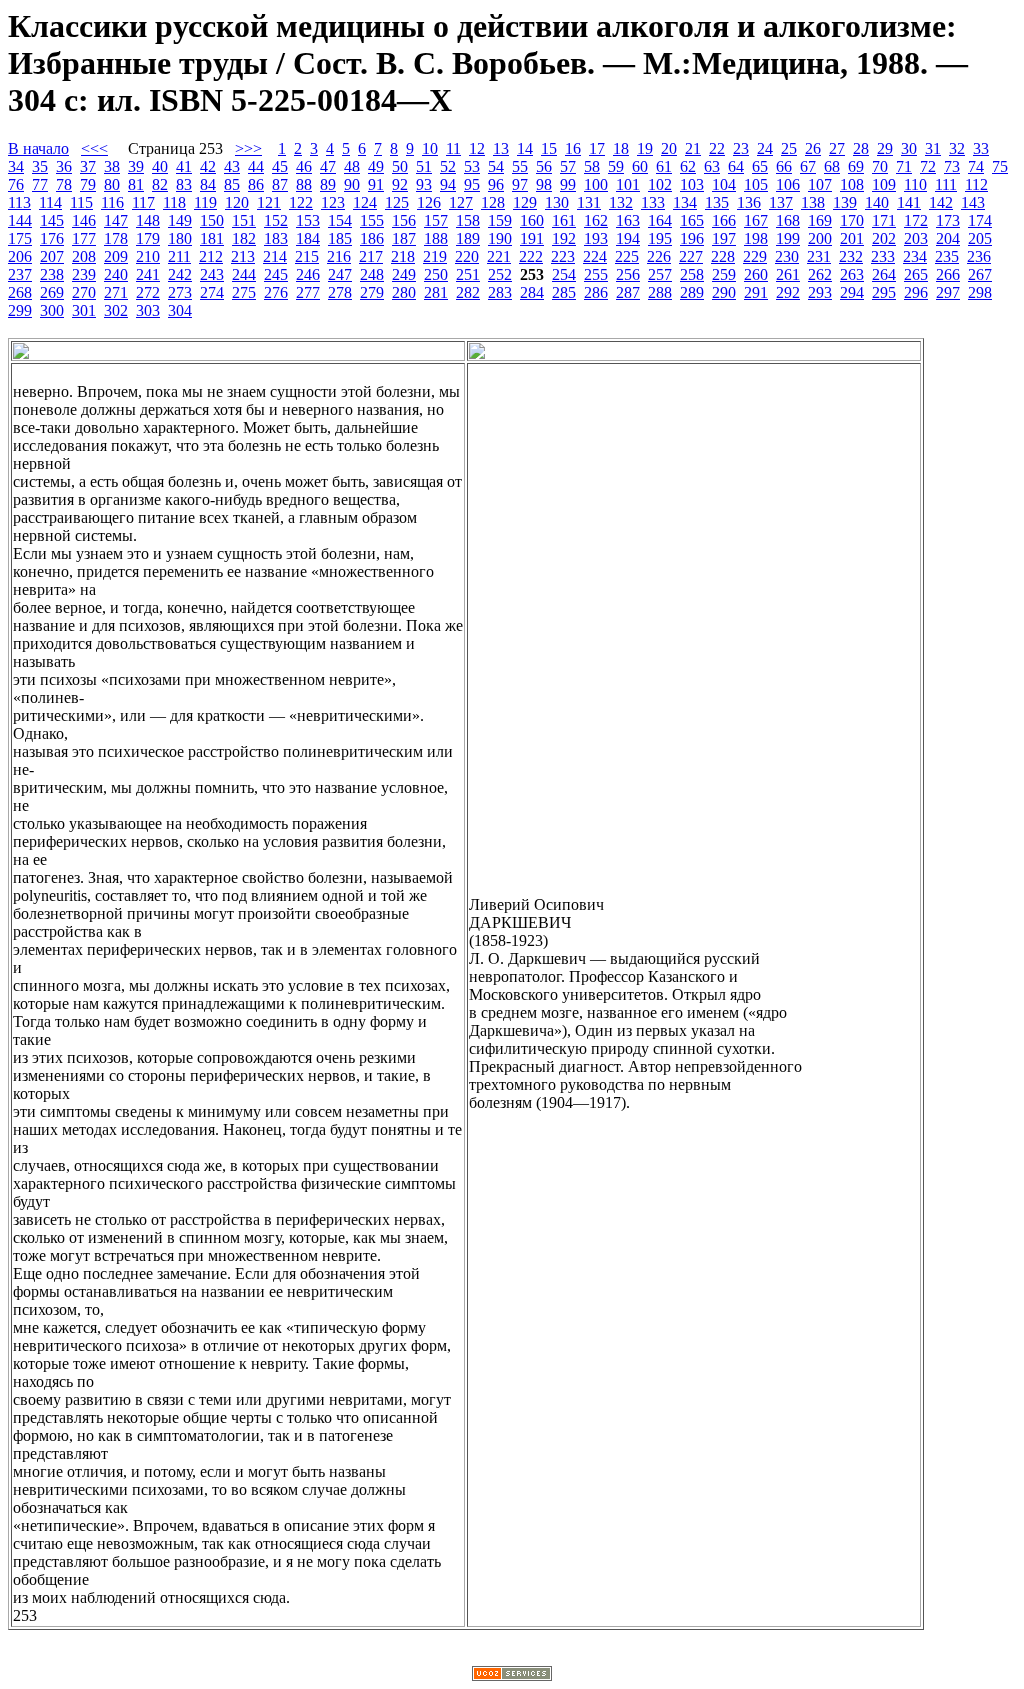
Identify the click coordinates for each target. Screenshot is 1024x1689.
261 (788, 274)
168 (788, 220)
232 (851, 256)
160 (532, 220)
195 (660, 238)
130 (557, 202)
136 (749, 202)
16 (573, 148)
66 (784, 166)
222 (531, 256)
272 (148, 292)
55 (520, 166)
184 (308, 238)
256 (628, 274)
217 (371, 256)
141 (909, 202)
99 (568, 184)
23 (741, 148)
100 (596, 184)
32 (957, 148)
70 (880, 166)
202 (884, 238)
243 (212, 274)
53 (472, 166)
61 (664, 166)
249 (404, 274)
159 (500, 220)
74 (976, 166)
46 (304, 166)
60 (640, 166)
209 (116, 256)
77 (40, 184)
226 (659, 256)
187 (404, 238)
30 (909, 148)
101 (628, 184)
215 (307, 256)
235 (947, 256)
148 (148, 220)
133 (653, 202)
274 (212, 292)
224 (595, 256)
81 (136, 184)
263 (852, 274)
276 (276, 292)
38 (112, 166)
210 (148, 256)
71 (904, 166)
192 (564, 238)
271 (116, 292)
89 (328, 184)
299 (20, 310)
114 (50, 202)
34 (16, 166)
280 (404, 292)
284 (532, 292)
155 (372, 220)
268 (20, 292)
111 (946, 184)
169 (820, 220)
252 (500, 274)
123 (333, 202)
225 (627, 256)
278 (340, 292)
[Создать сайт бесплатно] (512, 1675)
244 (244, 274)
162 (596, 220)
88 (304, 184)
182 (244, 238)
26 (813, 148)
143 (973, 202)
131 (589, 202)
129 (525, 202)
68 (832, 166)
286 (596, 292)
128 (493, 202)
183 (276, 238)
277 (308, 292)
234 (915, 256)
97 (520, 184)
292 (788, 292)
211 (179, 256)
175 (20, 238)
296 (916, 292)
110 (915, 184)
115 (81, 202)
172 (916, 220)
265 (916, 274)
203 (916, 238)
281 (436, 292)
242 (180, 274)
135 (717, 202)
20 (669, 148)
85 (232, 184)
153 (308, 220)
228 (723, 256)
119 (205, 202)
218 (403, 256)
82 (160, 184)
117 (143, 202)
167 (756, 220)
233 (883, 256)
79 (88, 184)
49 (376, 166)
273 (180, 292)
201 (852, 238)
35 (40, 166)
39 (136, 166)
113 (19, 202)
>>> (248, 148)
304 (180, 310)
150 (212, 220)
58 (592, 166)
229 (755, 256)
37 (88, 166)
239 (84, 274)
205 (980, 238)
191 (532, 238)
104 (724, 184)
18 (621, 148)
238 (52, 274)
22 (717, 148)
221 (499, 256)
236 (979, 256)
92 (400, 184)
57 (568, 166)
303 (148, 310)
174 (980, 220)
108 (852, 184)
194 (628, 238)
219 (435, 256)
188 (436, 238)
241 (148, 274)
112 (976, 184)
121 (269, 202)
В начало (38, 148)
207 (52, 256)
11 (453, 148)
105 (756, 184)
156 (404, 220)
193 (596, 238)
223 (563, 256)
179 (148, 238)
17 (597, 148)
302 (116, 310)
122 (301, 202)
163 (628, 220)
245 (276, 274)
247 (340, 274)
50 (400, 166)
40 (160, 166)
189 (468, 238)
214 (275, 256)
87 (280, 184)
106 (788, 184)
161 (564, 220)
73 (952, 166)
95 (472, 184)
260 (756, 274)
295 (884, 292)
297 (948, 292)
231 (819, 256)
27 (837, 148)
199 (788, 238)
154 (340, 220)
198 (756, 238)
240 (116, 274)
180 (180, 238)
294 (852, 292)
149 (180, 220)
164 (660, 220)
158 (468, 220)
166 (724, 220)
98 (544, 184)
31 (933, 148)
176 (52, 238)
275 (244, 292)
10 (430, 148)
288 (660, 292)
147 (116, 220)
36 (64, 166)
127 (461, 202)
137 (781, 202)
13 (501, 148)
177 (84, 238)
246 (308, 274)
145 (52, 220)
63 (712, 166)
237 (20, 274)
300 (52, 310)
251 (468, 274)
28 (861, 148)
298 (980, 292)
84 (208, 184)
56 (544, 166)
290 (724, 292)
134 (685, 202)
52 (448, 166)
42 (208, 166)
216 (339, 256)
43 (232, 166)
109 (884, 184)
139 (845, 202)
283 (500, 292)
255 (596, 274)
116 (112, 202)
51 (424, 166)
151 (244, 220)
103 (692, 184)
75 (1000, 166)
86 (256, 184)
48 (352, 166)
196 (692, 238)
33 (981, 148)
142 (941, 202)
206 (20, 256)
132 (621, 202)
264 (884, 274)
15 (549, 148)
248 (372, 274)
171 (884, 220)
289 (692, 292)
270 (84, 292)
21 (693, 148)
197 (724, 238)
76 (16, 184)
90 (352, 184)
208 (84, 256)
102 (660, 184)
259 (724, 274)
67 (808, 166)
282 (468, 292)
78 (64, 184)
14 (525, 148)
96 (496, 184)
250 (436, 274)
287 (628, 292)
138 (813, 202)
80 (112, 184)
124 (365, 202)
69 (856, 166)
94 (448, 184)
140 (877, 202)
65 (760, 166)
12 (477, 148)
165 (692, 220)
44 (256, 166)
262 (820, 274)
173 (948, 220)
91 (376, 184)
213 (243, 256)
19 (645, 148)
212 (211, 256)
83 (184, 184)
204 (948, 238)
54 (496, 166)
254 (564, 274)
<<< (94, 148)
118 (174, 202)
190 (500, 238)
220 (467, 256)
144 (20, 220)
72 (928, 166)
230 (787, 256)
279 (372, 292)
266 (948, 274)
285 (564, 292)
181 (212, 238)
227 (691, 256)
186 (372, 238)
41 (184, 166)
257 (660, 274)
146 (84, 220)
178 (116, 238)
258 (692, 274)
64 (736, 166)
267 (980, 274)
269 (52, 292)
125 (397, 202)
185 (340, 238)
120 (237, 202)
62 (688, 166)
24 (765, 148)
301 (84, 310)
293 (820, 292)
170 (852, 220)
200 (820, 238)
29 (885, 148)
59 (616, 166)
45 (280, 166)
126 (429, 202)
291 (756, 292)
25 (789, 148)
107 (820, 184)
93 (424, 184)
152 (276, 220)
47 (328, 166)
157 (436, 220)
